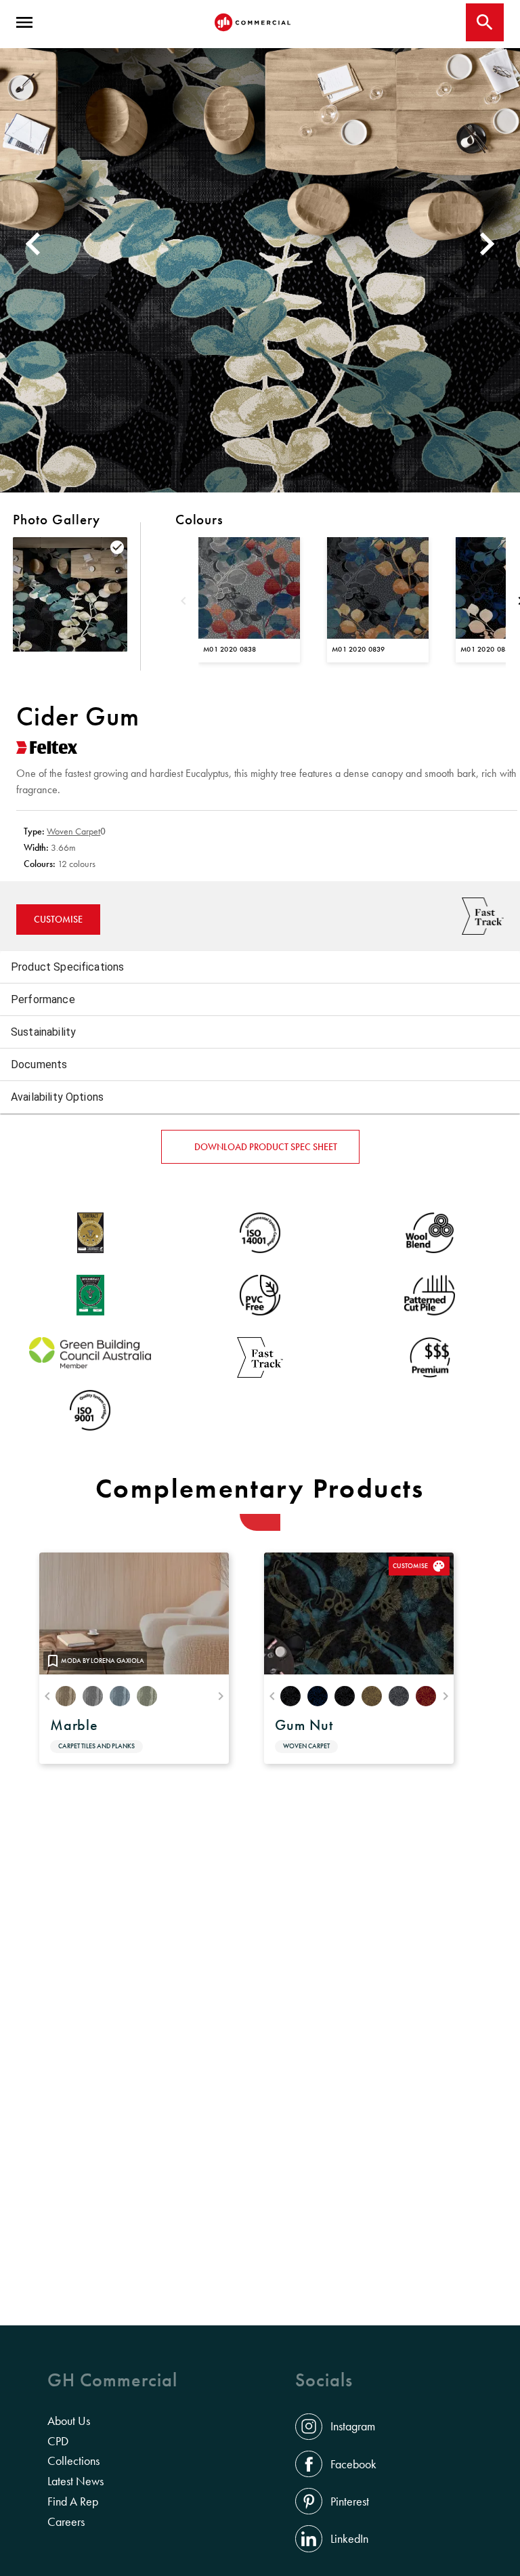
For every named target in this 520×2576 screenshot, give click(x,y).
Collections (73, 2461)
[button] (260, 967)
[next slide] (489, 243)
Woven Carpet (73, 831)
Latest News (75, 2481)
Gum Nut (304, 1725)
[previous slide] (31, 243)
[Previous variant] (183, 602)
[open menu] (24, 22)
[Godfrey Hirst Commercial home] (253, 22)
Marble (74, 1725)
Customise (58, 919)
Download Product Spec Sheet (266, 1147)
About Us (69, 2421)
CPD (58, 2441)
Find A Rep (73, 2501)
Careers (66, 2522)
